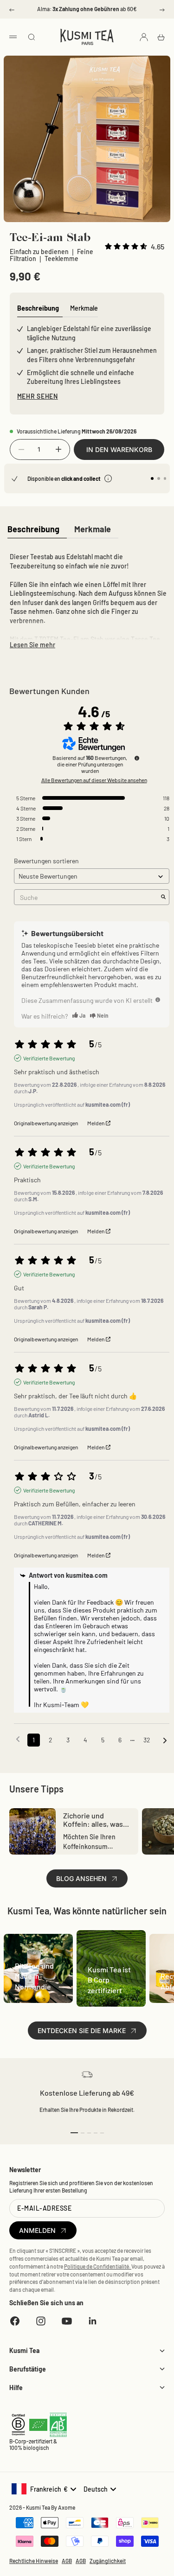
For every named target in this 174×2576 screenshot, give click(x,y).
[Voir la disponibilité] (108, 478)
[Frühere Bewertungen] (18, 1739)
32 (147, 1740)
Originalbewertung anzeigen (46, 1123)
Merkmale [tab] (84, 308)
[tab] (33, 530)
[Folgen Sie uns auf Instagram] (41, 2321)
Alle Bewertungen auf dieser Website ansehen (94, 780)
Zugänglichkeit (108, 2561)
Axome (67, 2507)
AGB (67, 2561)
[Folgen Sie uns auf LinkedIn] (93, 2321)
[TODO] (158, 1000)
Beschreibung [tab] (38, 308)
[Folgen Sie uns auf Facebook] (15, 2321)
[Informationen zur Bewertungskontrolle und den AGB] (137, 758)
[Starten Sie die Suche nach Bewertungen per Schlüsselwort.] (163, 897)
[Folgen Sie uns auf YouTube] (67, 2321)
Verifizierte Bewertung (49, 1058)
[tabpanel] (87, 599)
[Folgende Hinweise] (165, 1741)
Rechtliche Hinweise (34, 2561)
